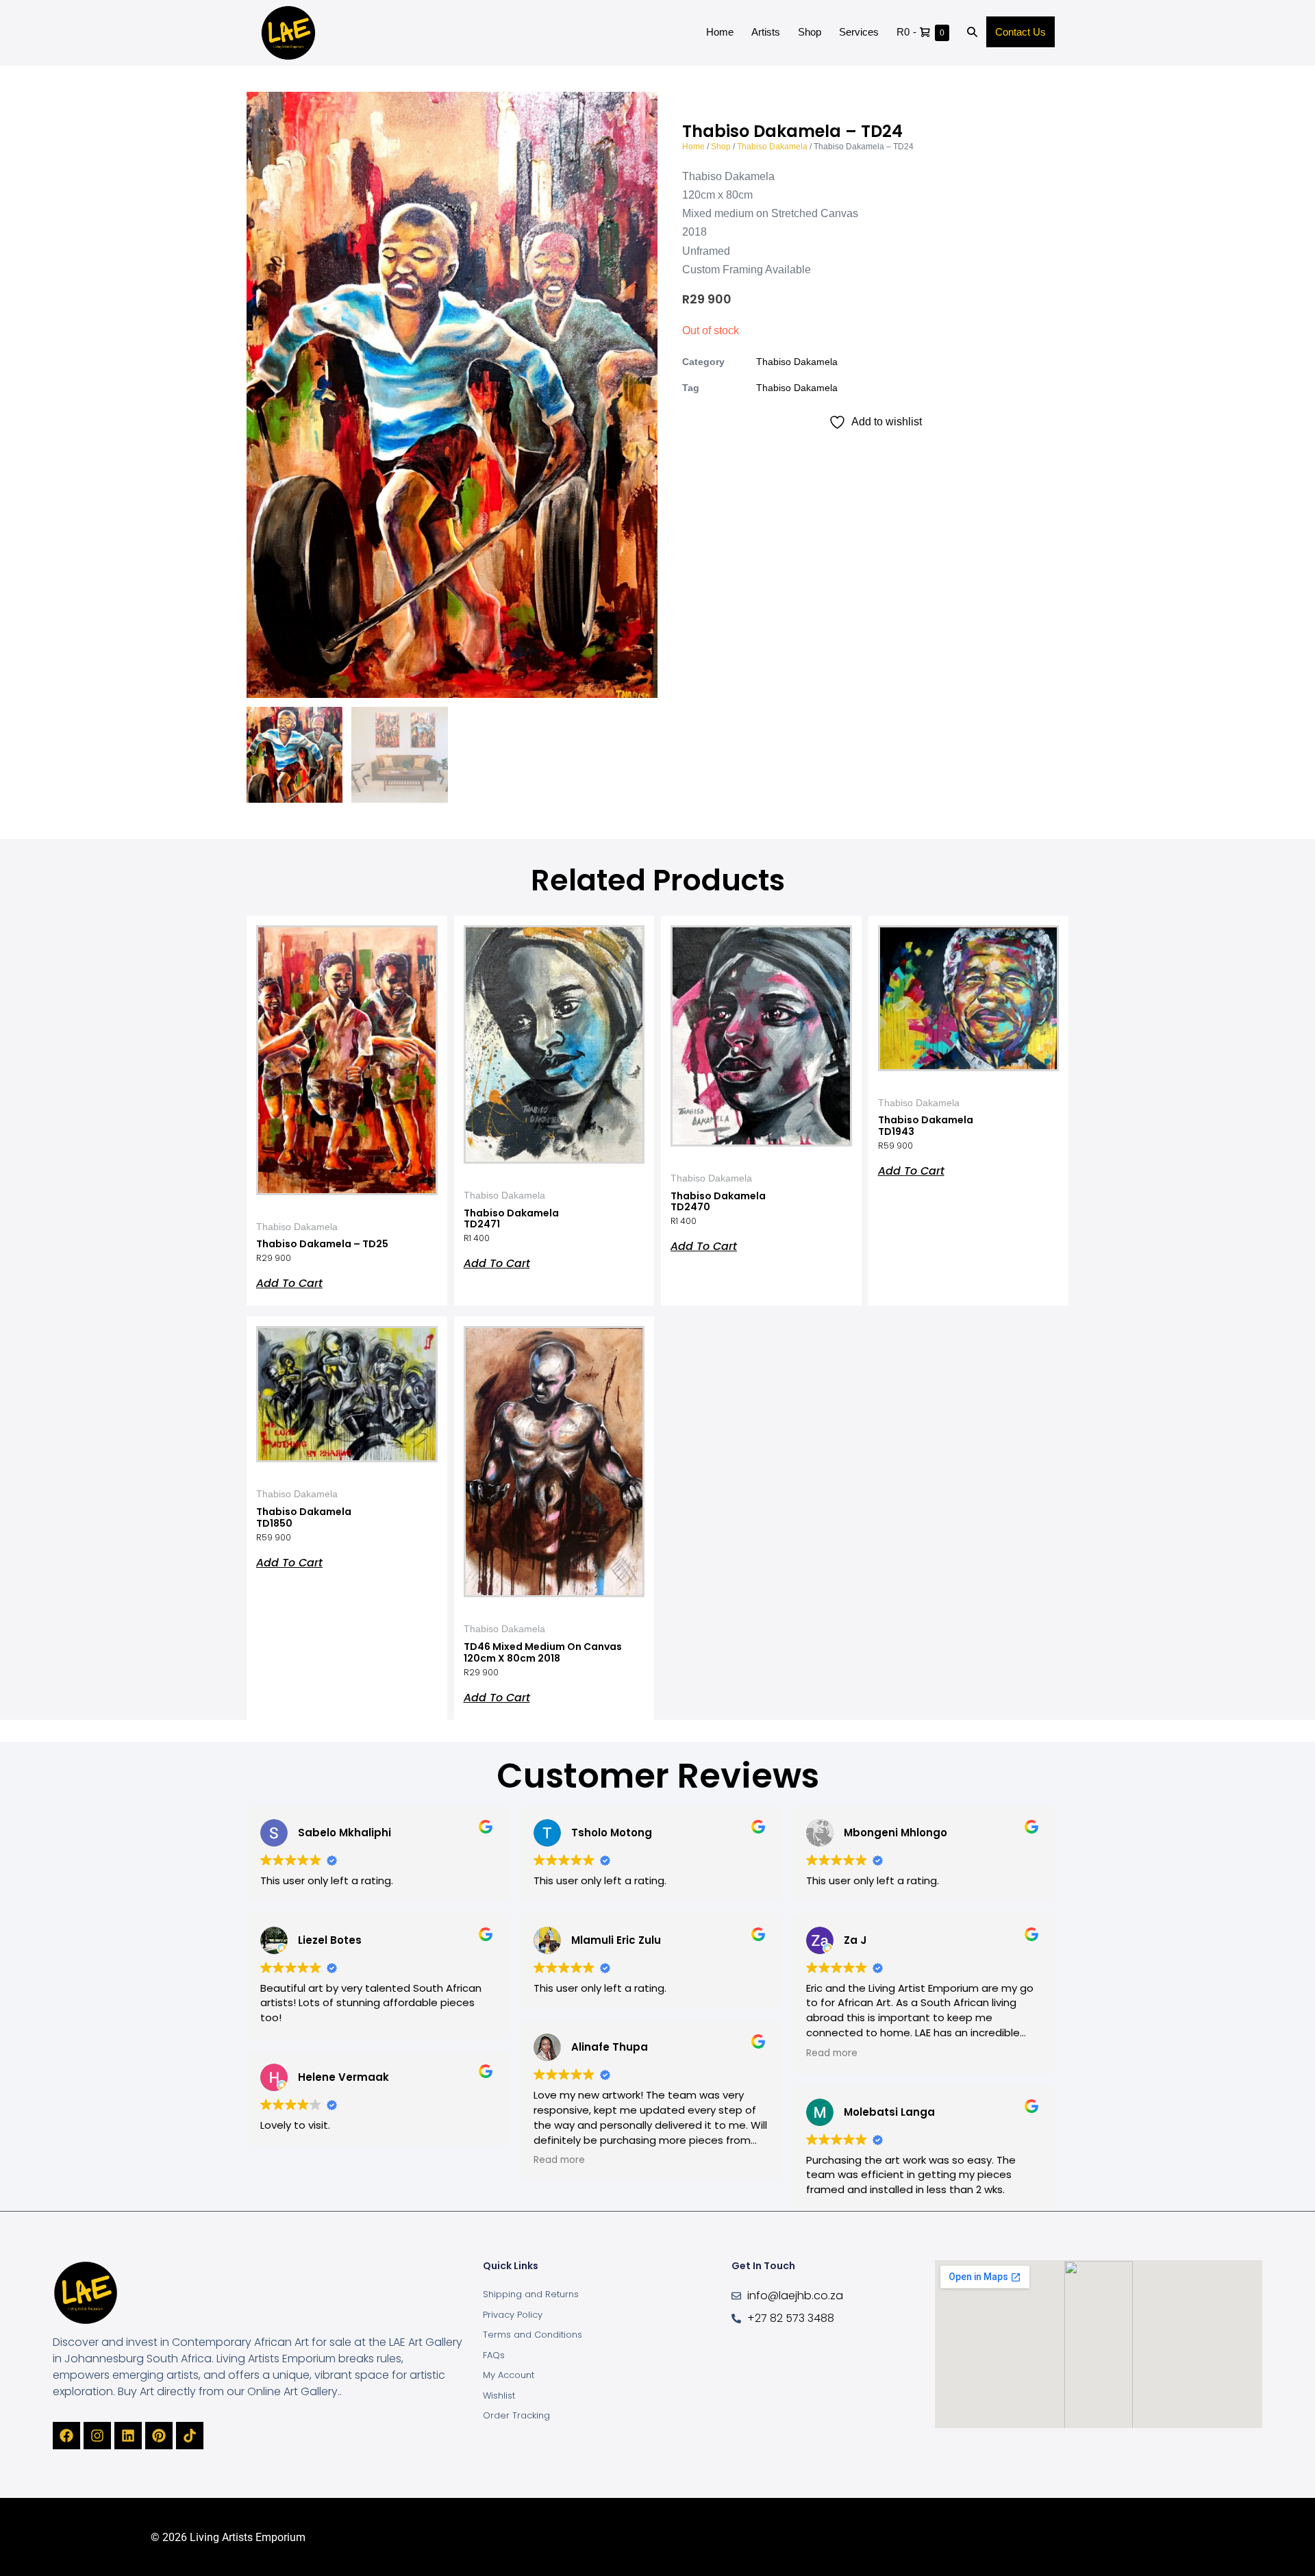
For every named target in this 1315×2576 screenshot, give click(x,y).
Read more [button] (559, 2160)
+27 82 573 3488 (791, 2318)
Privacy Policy (513, 2315)
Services (859, 32)
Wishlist (499, 2396)
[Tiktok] (190, 2436)
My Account (509, 2375)
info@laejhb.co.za (795, 2296)
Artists (766, 32)
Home (720, 32)
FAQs (494, 2355)
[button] (972, 33)
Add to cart (289, 1282)
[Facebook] (66, 2436)
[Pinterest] (159, 2436)
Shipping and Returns (531, 2294)
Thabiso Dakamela (772, 147)
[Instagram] (97, 2436)
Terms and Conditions (533, 2335)
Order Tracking (516, 2415)
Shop (810, 32)
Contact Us (1020, 32)
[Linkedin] (128, 2436)
